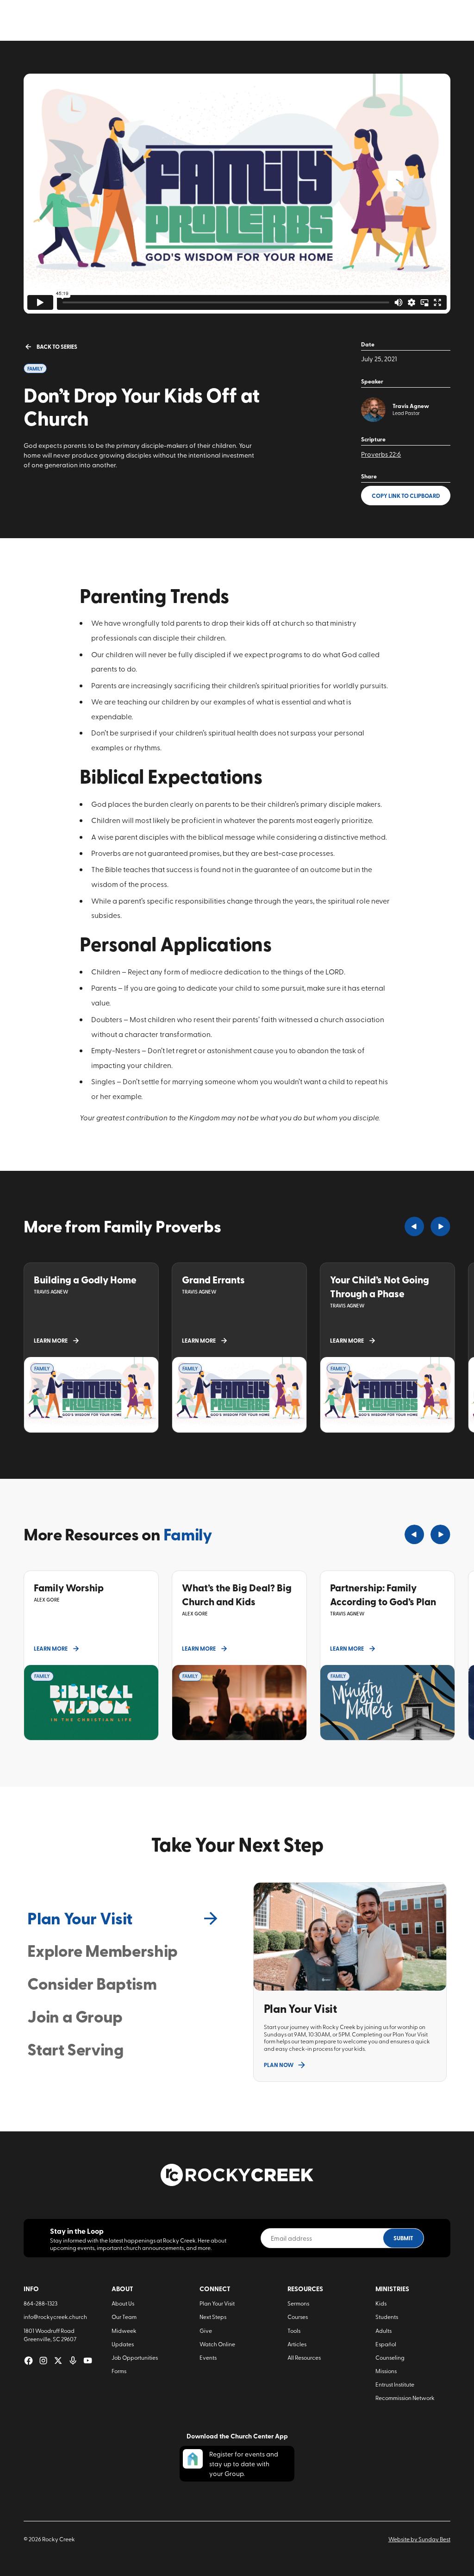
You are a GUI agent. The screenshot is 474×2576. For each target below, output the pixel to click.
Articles (297, 2344)
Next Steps (213, 2316)
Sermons (298, 2303)
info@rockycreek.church (55, 2316)
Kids (381, 2303)
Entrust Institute (395, 2384)
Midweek (124, 2330)
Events (208, 2357)
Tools (294, 2330)
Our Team (124, 2316)
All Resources (304, 2357)
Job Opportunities (135, 2357)
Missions (386, 2371)
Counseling (390, 2357)
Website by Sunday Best (419, 2539)
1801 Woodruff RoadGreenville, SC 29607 (50, 2335)
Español (386, 2344)
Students (387, 2316)
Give (206, 2330)
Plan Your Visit (217, 2303)
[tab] (124, 1918)
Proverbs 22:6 (381, 454)
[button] (414, 1226)
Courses (298, 2316)
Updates (123, 2344)
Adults (384, 2330)
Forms (119, 2371)
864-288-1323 (41, 2303)
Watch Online (217, 2344)
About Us (123, 2303)
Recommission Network (405, 2397)
